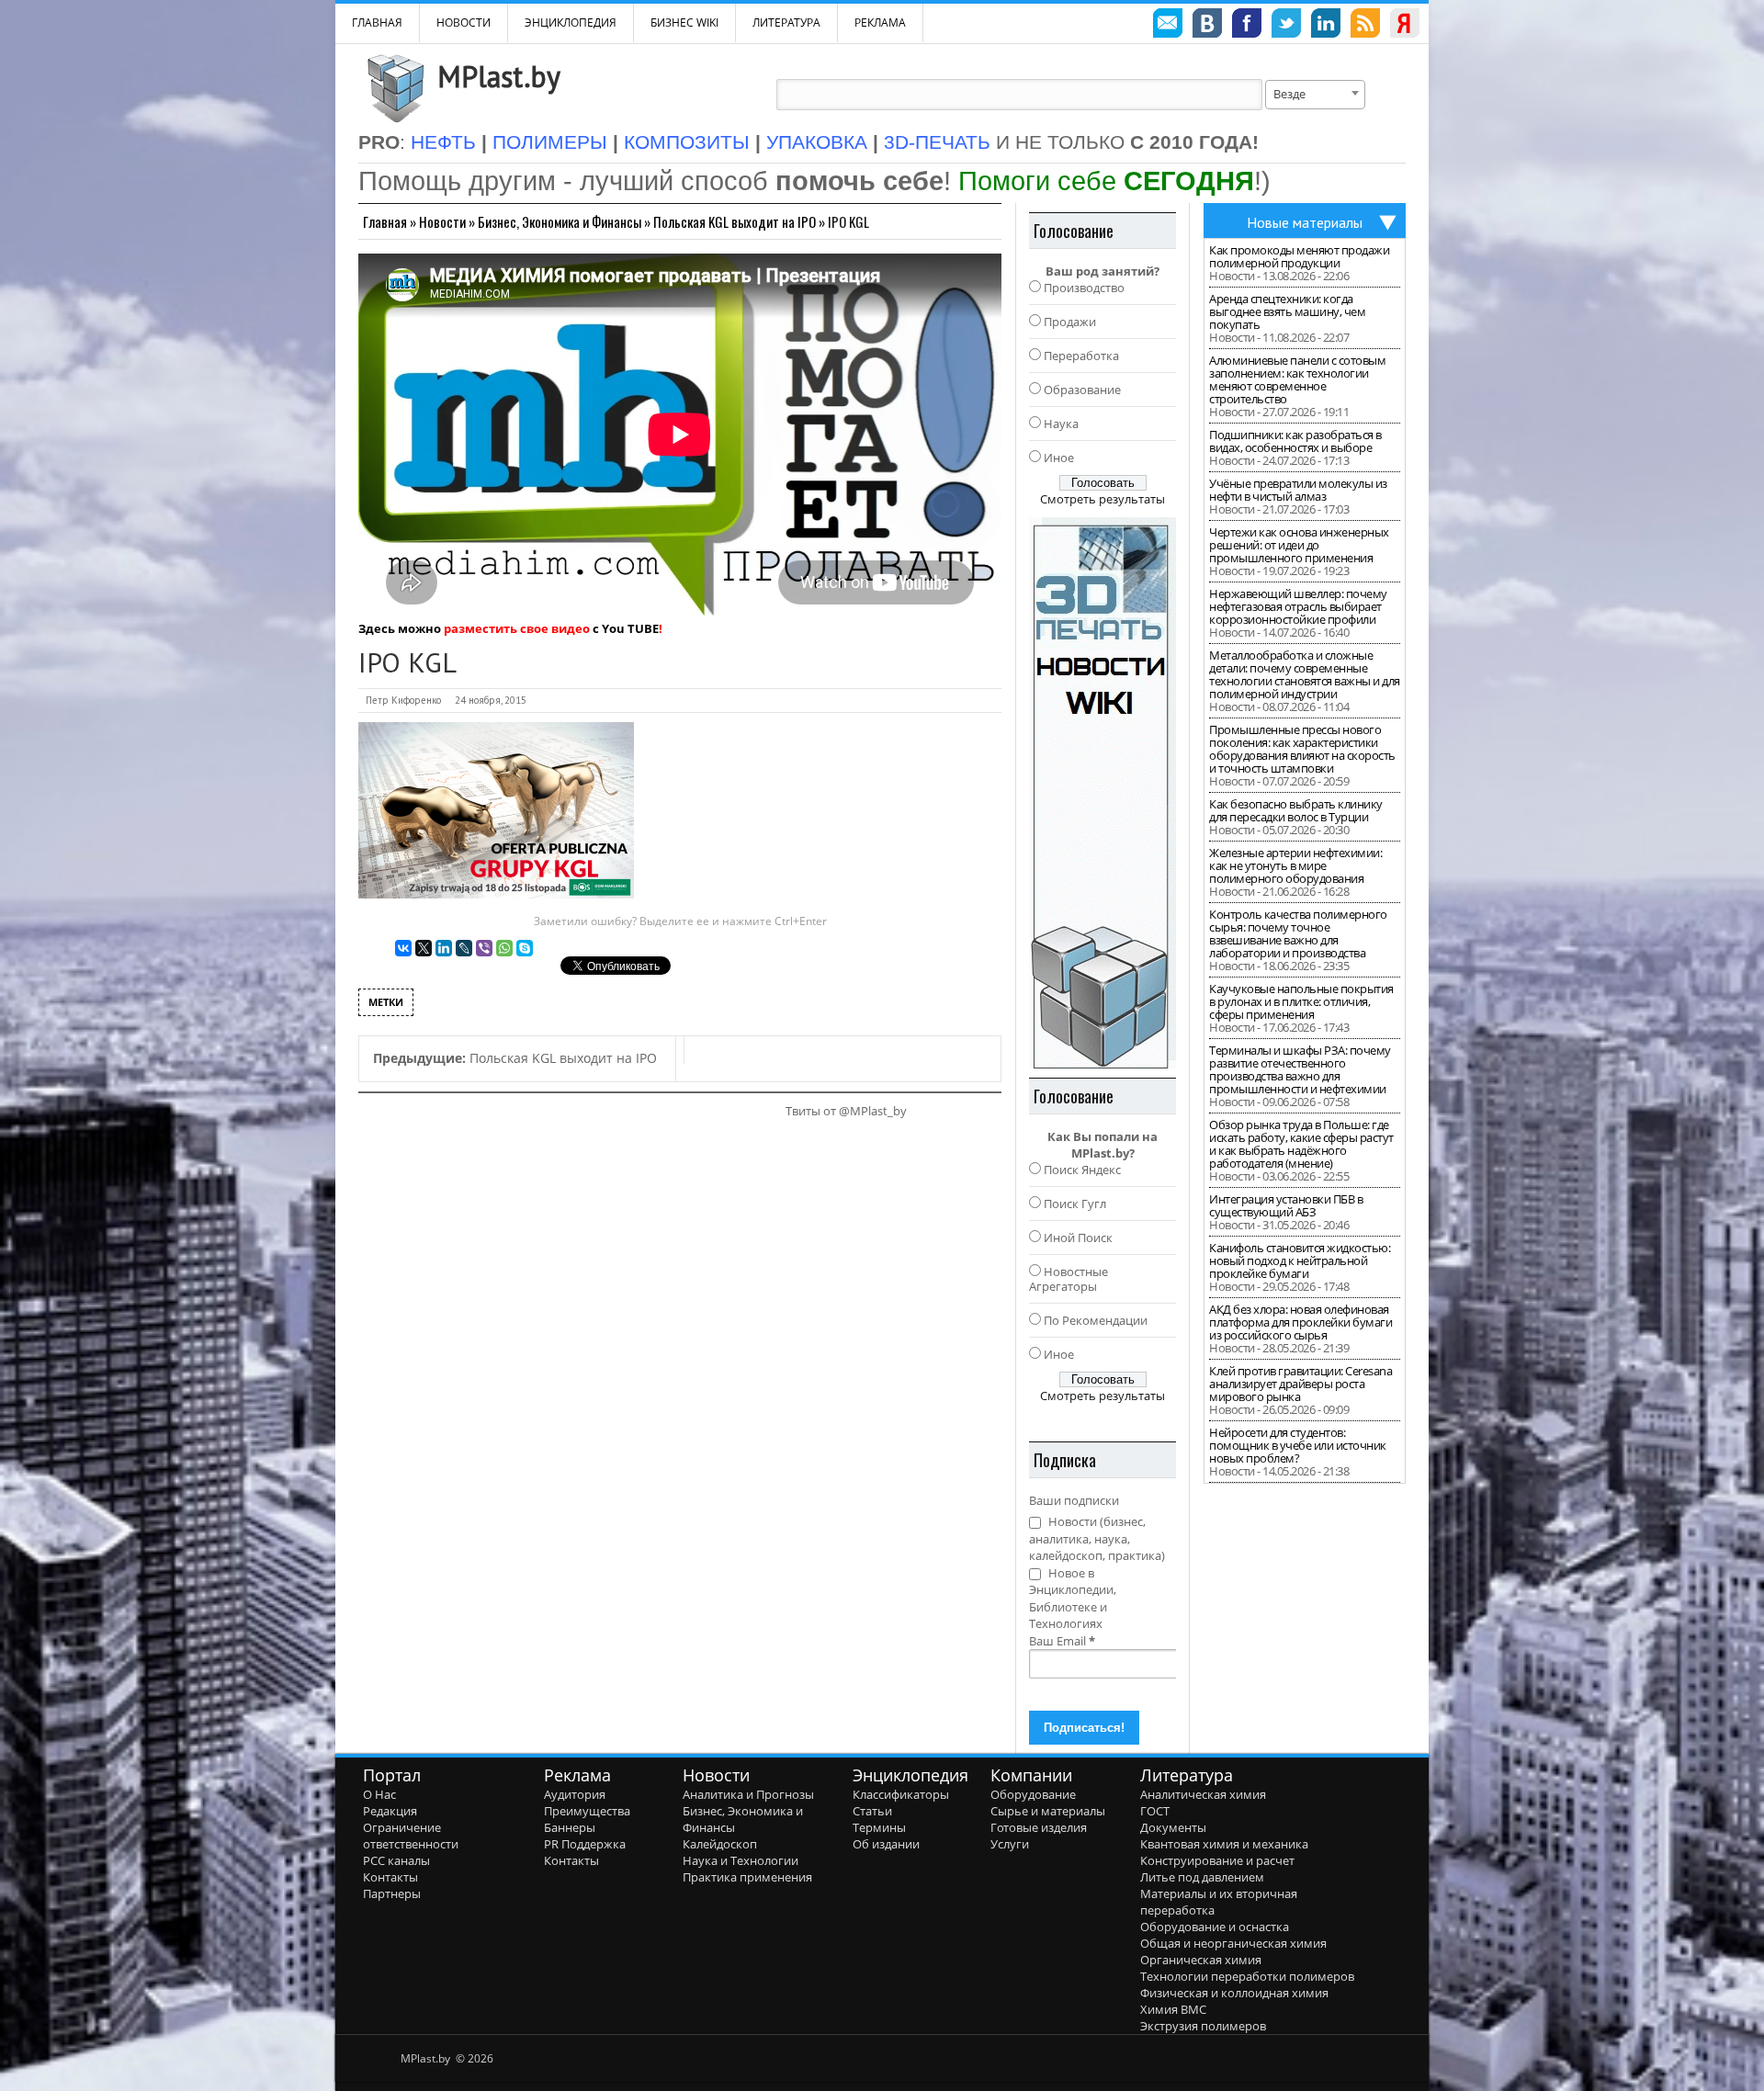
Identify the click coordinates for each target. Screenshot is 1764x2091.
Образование (1082, 390)
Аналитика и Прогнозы (748, 1794)
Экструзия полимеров (1203, 2026)
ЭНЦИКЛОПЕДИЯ (571, 23)
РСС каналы (396, 1860)
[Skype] (525, 948)
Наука (1061, 424)
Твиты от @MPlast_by (846, 1111)
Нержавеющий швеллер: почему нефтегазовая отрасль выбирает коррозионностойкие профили (1298, 606)
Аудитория (575, 1794)
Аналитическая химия (1203, 1794)
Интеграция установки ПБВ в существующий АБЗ (1286, 1205)
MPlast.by (499, 76)
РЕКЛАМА (880, 23)
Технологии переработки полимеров (1247, 1976)
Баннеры (570, 1827)
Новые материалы (1305, 222)
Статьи (872, 1811)
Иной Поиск (1078, 1238)
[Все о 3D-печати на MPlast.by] (1102, 793)
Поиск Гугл (1075, 1204)
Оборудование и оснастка (1215, 1927)
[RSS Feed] (1365, 26)
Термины (879, 1827)
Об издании (886, 1844)
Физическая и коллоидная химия (1234, 1993)
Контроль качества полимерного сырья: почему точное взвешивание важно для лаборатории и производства (1298, 933)
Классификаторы (901, 1794)
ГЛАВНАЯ (377, 23)
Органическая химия (1201, 1960)
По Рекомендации (1096, 1320)
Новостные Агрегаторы (1069, 1279)
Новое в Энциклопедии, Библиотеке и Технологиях (1073, 1599)
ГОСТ (1155, 1811)
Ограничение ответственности (411, 1836)
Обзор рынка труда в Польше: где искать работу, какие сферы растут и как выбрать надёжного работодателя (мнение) (1301, 1144)
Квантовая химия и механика (1224, 1844)
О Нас (379, 1794)
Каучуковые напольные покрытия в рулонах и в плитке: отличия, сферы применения (1301, 1001)
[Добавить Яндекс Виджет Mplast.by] (1405, 26)
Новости (464, 23)
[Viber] (484, 948)
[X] (424, 948)
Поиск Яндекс (1082, 1170)
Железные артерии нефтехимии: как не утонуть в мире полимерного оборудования (1295, 865)
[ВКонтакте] (403, 948)
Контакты (390, 1877)
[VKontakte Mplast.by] (1207, 26)
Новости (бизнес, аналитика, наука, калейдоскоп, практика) (1097, 1538)
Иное (1059, 458)
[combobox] (1315, 95)
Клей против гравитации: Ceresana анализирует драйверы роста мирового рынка (1300, 1384)
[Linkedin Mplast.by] (1326, 26)
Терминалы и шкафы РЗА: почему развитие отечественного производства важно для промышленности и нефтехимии (1300, 1069)
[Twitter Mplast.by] (1286, 26)
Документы (1173, 1827)
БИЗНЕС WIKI (684, 23)
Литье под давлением (1202, 1877)
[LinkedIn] (444, 948)
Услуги (1010, 1844)
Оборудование (1033, 1794)
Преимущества (587, 1811)
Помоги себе (1106, 181)
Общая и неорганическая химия (1233, 1943)
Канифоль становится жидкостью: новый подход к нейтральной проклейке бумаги (1300, 1260)
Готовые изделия (1039, 1827)
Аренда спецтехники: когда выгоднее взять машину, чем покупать (1287, 311)
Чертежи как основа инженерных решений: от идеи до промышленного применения (1299, 545)
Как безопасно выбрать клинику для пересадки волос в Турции (1296, 810)
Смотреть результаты (1102, 499)
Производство (1084, 288)
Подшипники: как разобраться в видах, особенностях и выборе (1295, 441)
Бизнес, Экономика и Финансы (560, 221)
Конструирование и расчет (1217, 1860)
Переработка (1081, 356)
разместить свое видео (517, 628)
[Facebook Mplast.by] (1247, 26)
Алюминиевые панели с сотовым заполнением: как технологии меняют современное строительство (1297, 379)
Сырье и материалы (1048, 1811)
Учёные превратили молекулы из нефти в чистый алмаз (1298, 490)
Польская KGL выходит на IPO (735, 221)
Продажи (1070, 322)
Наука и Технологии (741, 1860)
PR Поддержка (585, 1844)
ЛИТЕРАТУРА (786, 23)
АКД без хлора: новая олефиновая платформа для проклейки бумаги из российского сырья (1300, 1322)
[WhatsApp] (504, 948)
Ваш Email (1062, 1641)
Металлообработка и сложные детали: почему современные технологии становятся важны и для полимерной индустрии (1305, 674)
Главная (385, 221)
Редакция (390, 1811)
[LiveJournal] (464, 948)
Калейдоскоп (720, 1844)
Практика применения (747, 1877)
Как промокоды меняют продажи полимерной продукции (1299, 256)
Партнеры (392, 1893)
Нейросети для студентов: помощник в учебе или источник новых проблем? (1298, 1445)
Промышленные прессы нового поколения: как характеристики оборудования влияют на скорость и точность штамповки (1302, 749)
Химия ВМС (1173, 2009)
